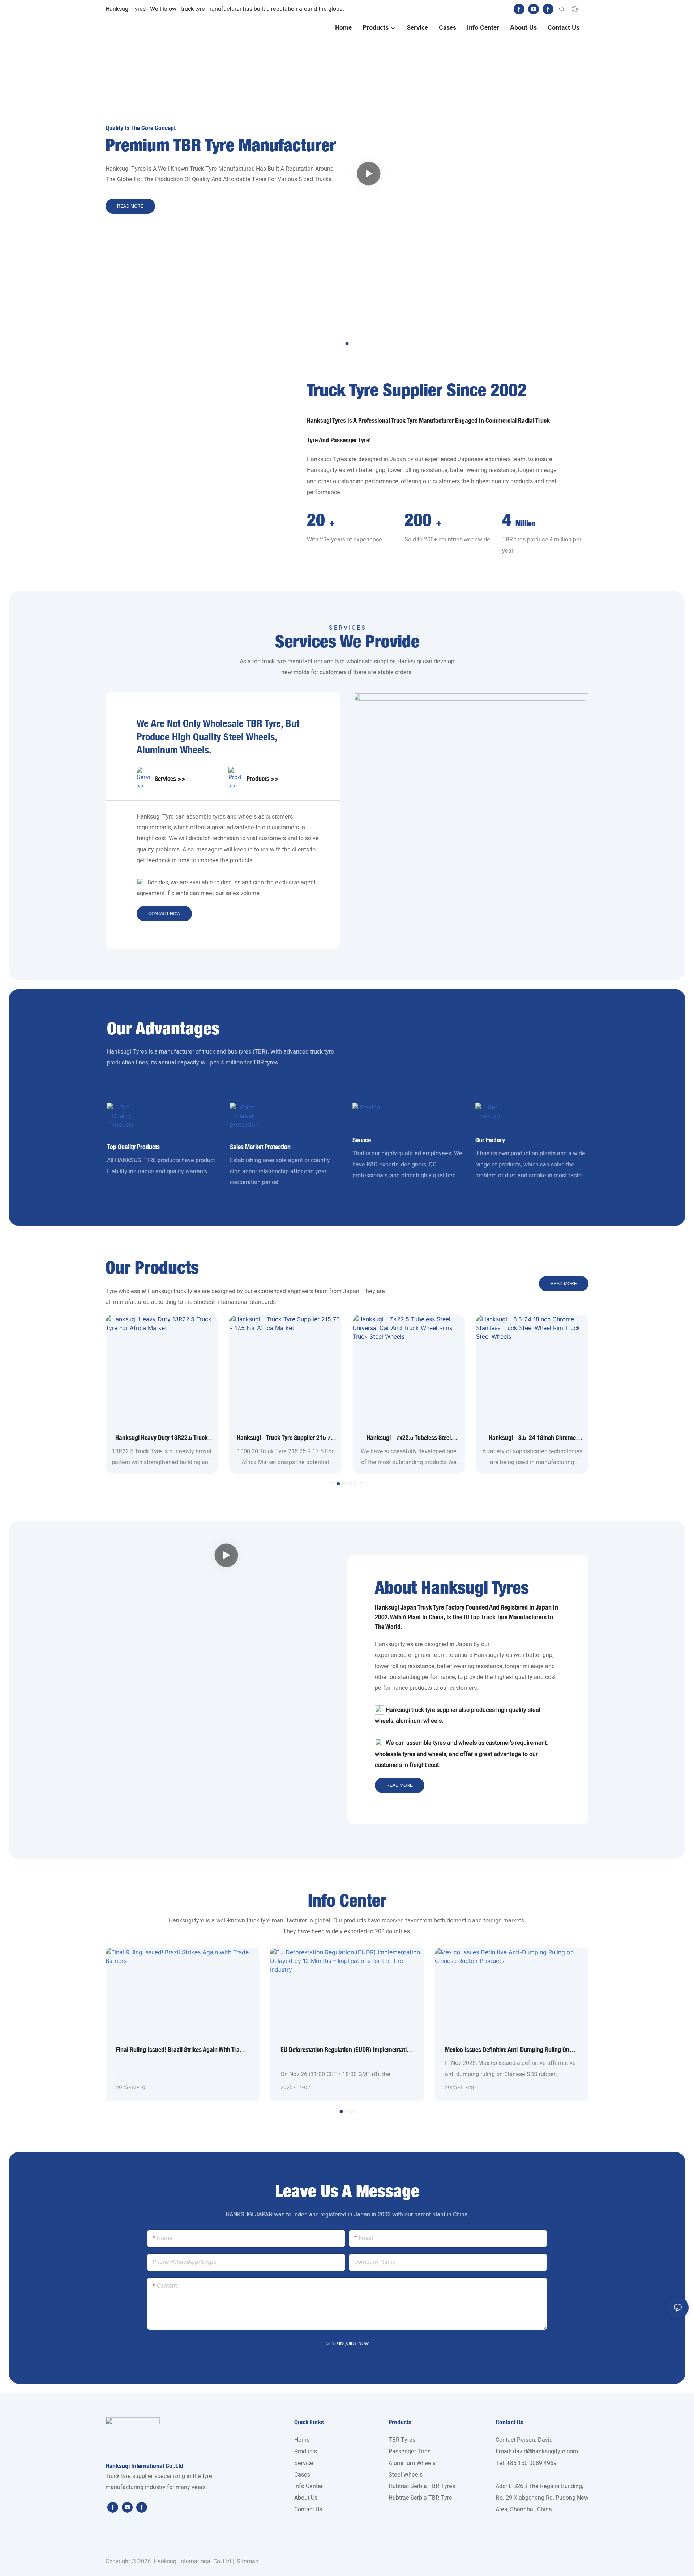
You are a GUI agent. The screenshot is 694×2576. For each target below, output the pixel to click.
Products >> (263, 779)
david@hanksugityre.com (545, 2452)
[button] (347, 344)
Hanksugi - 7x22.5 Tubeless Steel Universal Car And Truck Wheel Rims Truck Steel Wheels (409, 1438)
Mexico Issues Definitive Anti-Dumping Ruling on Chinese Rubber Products (507, 2050)
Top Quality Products (133, 1147)
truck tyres (187, 1291)
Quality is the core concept (141, 128)
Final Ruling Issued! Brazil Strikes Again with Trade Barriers (181, 2050)
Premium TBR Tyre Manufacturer (221, 146)
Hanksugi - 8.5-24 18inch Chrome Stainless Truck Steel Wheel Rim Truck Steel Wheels (532, 1438)
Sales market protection (260, 1147)
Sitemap (247, 2562)
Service (362, 1140)
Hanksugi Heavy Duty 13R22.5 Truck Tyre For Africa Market (162, 1438)
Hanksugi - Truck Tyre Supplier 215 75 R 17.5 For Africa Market (285, 1438)
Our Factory (490, 1140)
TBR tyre (264, 723)
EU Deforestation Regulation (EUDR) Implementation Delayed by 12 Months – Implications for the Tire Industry (347, 2050)
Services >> (170, 779)
